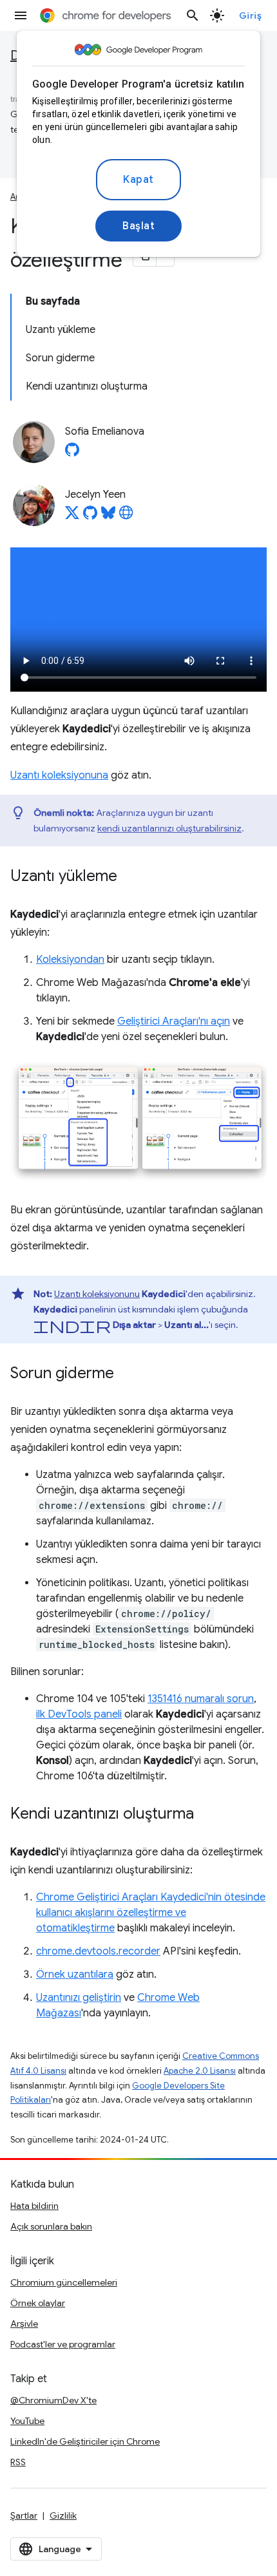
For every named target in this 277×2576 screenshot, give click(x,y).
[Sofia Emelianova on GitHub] (72, 453)
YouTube (27, 2421)
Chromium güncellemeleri (64, 2282)
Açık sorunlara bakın (51, 2226)
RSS (18, 2462)
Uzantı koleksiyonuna (59, 775)
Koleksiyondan (70, 960)
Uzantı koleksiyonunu (97, 1294)
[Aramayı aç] (193, 15)
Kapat (138, 180)
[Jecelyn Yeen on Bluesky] (108, 516)
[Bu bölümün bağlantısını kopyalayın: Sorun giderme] (127, 1374)
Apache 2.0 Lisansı (200, 2071)
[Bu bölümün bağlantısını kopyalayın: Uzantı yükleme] (130, 877)
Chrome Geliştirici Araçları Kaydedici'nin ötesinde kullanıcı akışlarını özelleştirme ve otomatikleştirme (151, 1913)
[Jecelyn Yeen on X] (72, 516)
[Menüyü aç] (21, 15)
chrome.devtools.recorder (98, 1951)
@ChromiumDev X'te (53, 2400)
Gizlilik (63, 2515)
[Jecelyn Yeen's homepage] (126, 516)
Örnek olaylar (38, 2303)
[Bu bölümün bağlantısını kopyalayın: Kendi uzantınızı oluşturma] (207, 1815)
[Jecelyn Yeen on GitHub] (90, 516)
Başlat (138, 226)
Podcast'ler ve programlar (63, 2344)
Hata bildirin (34, 2206)
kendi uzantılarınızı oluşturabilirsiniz (169, 828)
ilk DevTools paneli (79, 1714)
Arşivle (24, 2324)
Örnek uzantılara (75, 1975)
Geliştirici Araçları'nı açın (174, 1021)
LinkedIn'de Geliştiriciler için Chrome (85, 2441)
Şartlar (24, 2515)
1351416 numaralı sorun (201, 1699)
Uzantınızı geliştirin (79, 1998)
